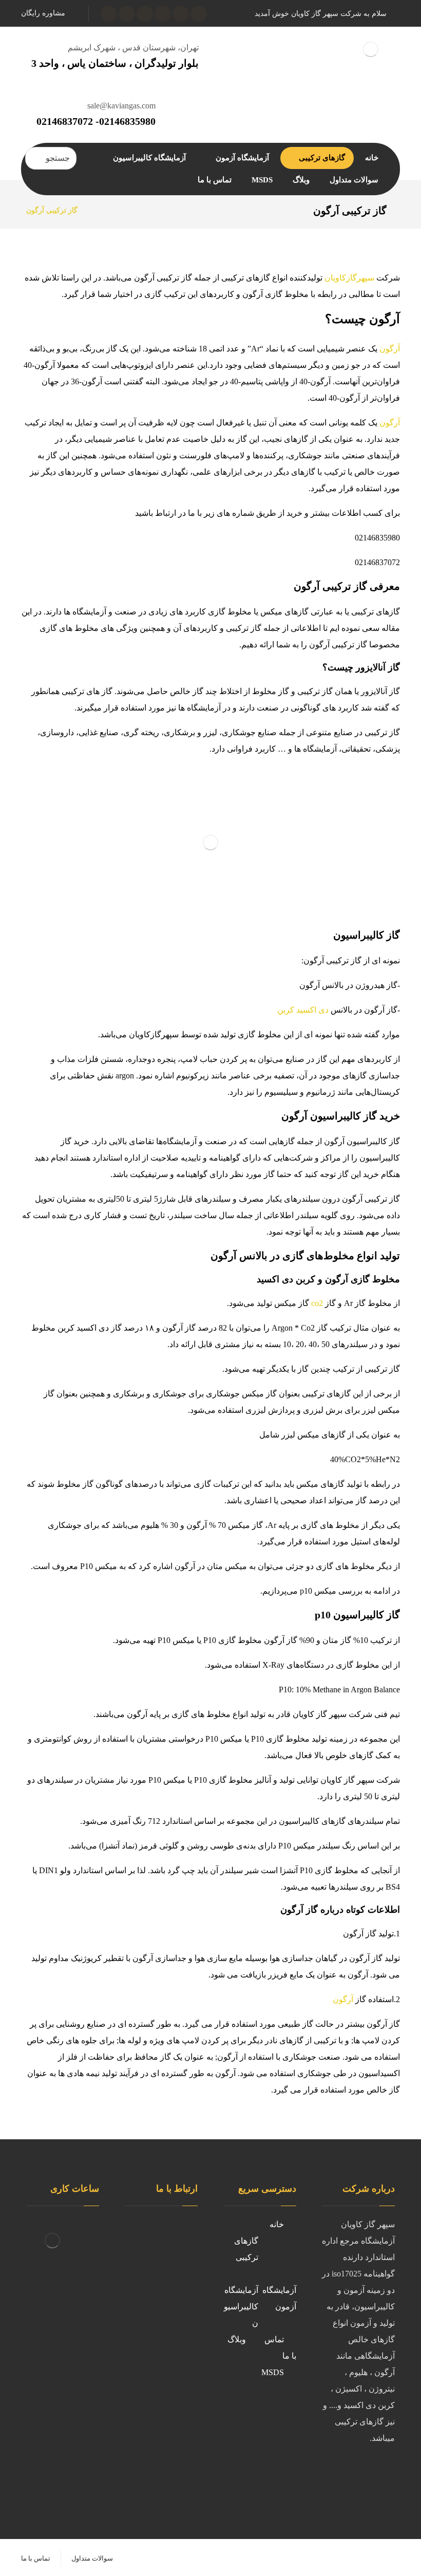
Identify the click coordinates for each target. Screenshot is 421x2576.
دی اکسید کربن (304, 1010)
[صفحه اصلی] (98, 210)
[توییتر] (364, 2472)
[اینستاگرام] (163, 14)
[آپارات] (145, 14)
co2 (318, 1303)
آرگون (390, 349)
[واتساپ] (109, 14)
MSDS (273, 2372)
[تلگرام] (127, 14)
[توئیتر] (181, 14)
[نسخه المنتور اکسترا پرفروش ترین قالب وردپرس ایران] (370, 50)
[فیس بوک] (385, 2472)
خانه (277, 2224)
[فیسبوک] (199, 14)
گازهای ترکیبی (246, 2249)
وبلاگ (237, 2339)
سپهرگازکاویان (350, 278)
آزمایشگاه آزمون (279, 2298)
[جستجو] (37, 158)
